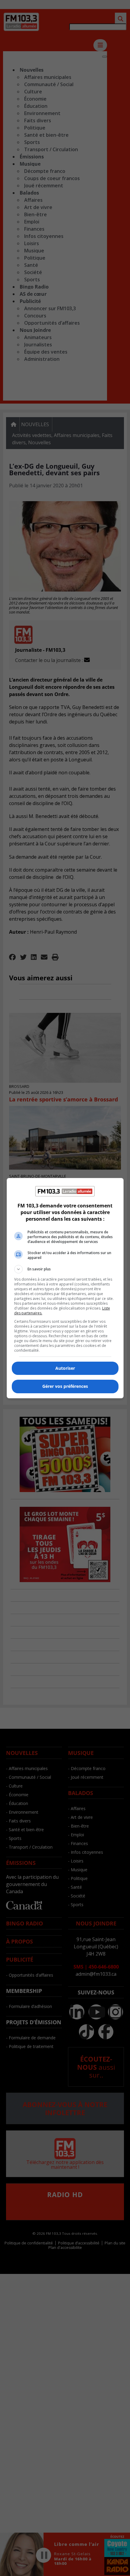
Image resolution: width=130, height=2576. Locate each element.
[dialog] (65, 1288)
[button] (65, 1269)
